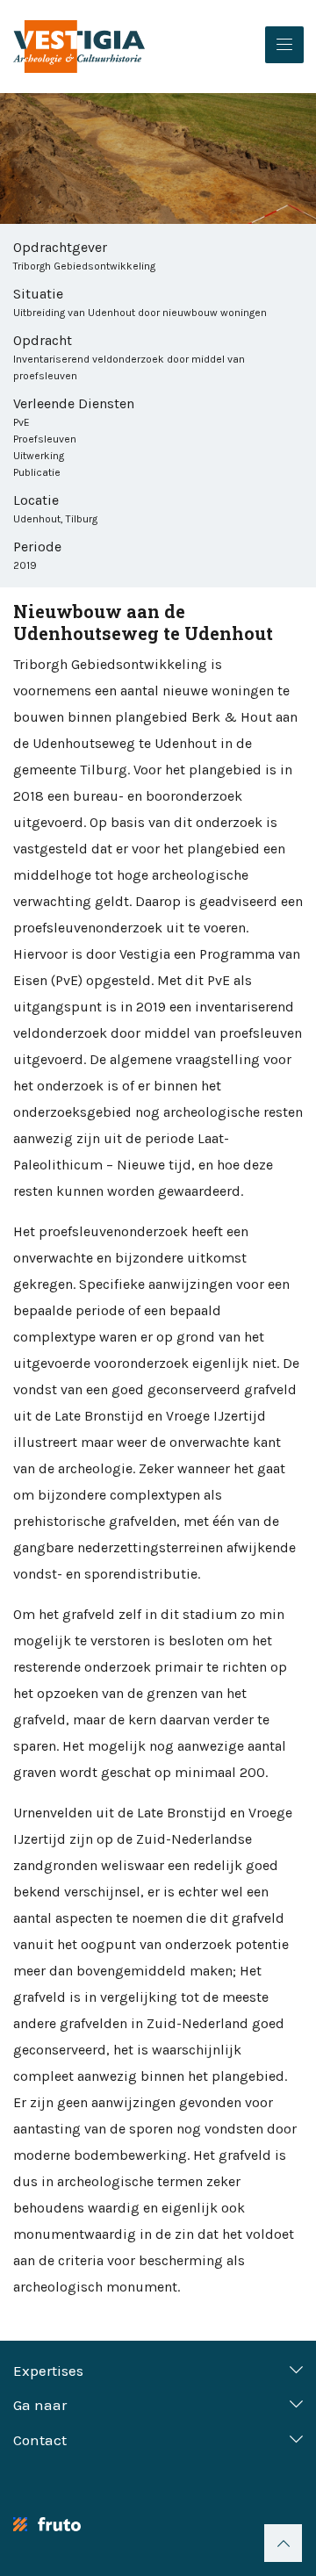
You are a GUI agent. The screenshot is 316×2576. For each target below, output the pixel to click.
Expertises (48, 2371)
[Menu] (284, 45)
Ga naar (40, 2405)
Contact (40, 2440)
